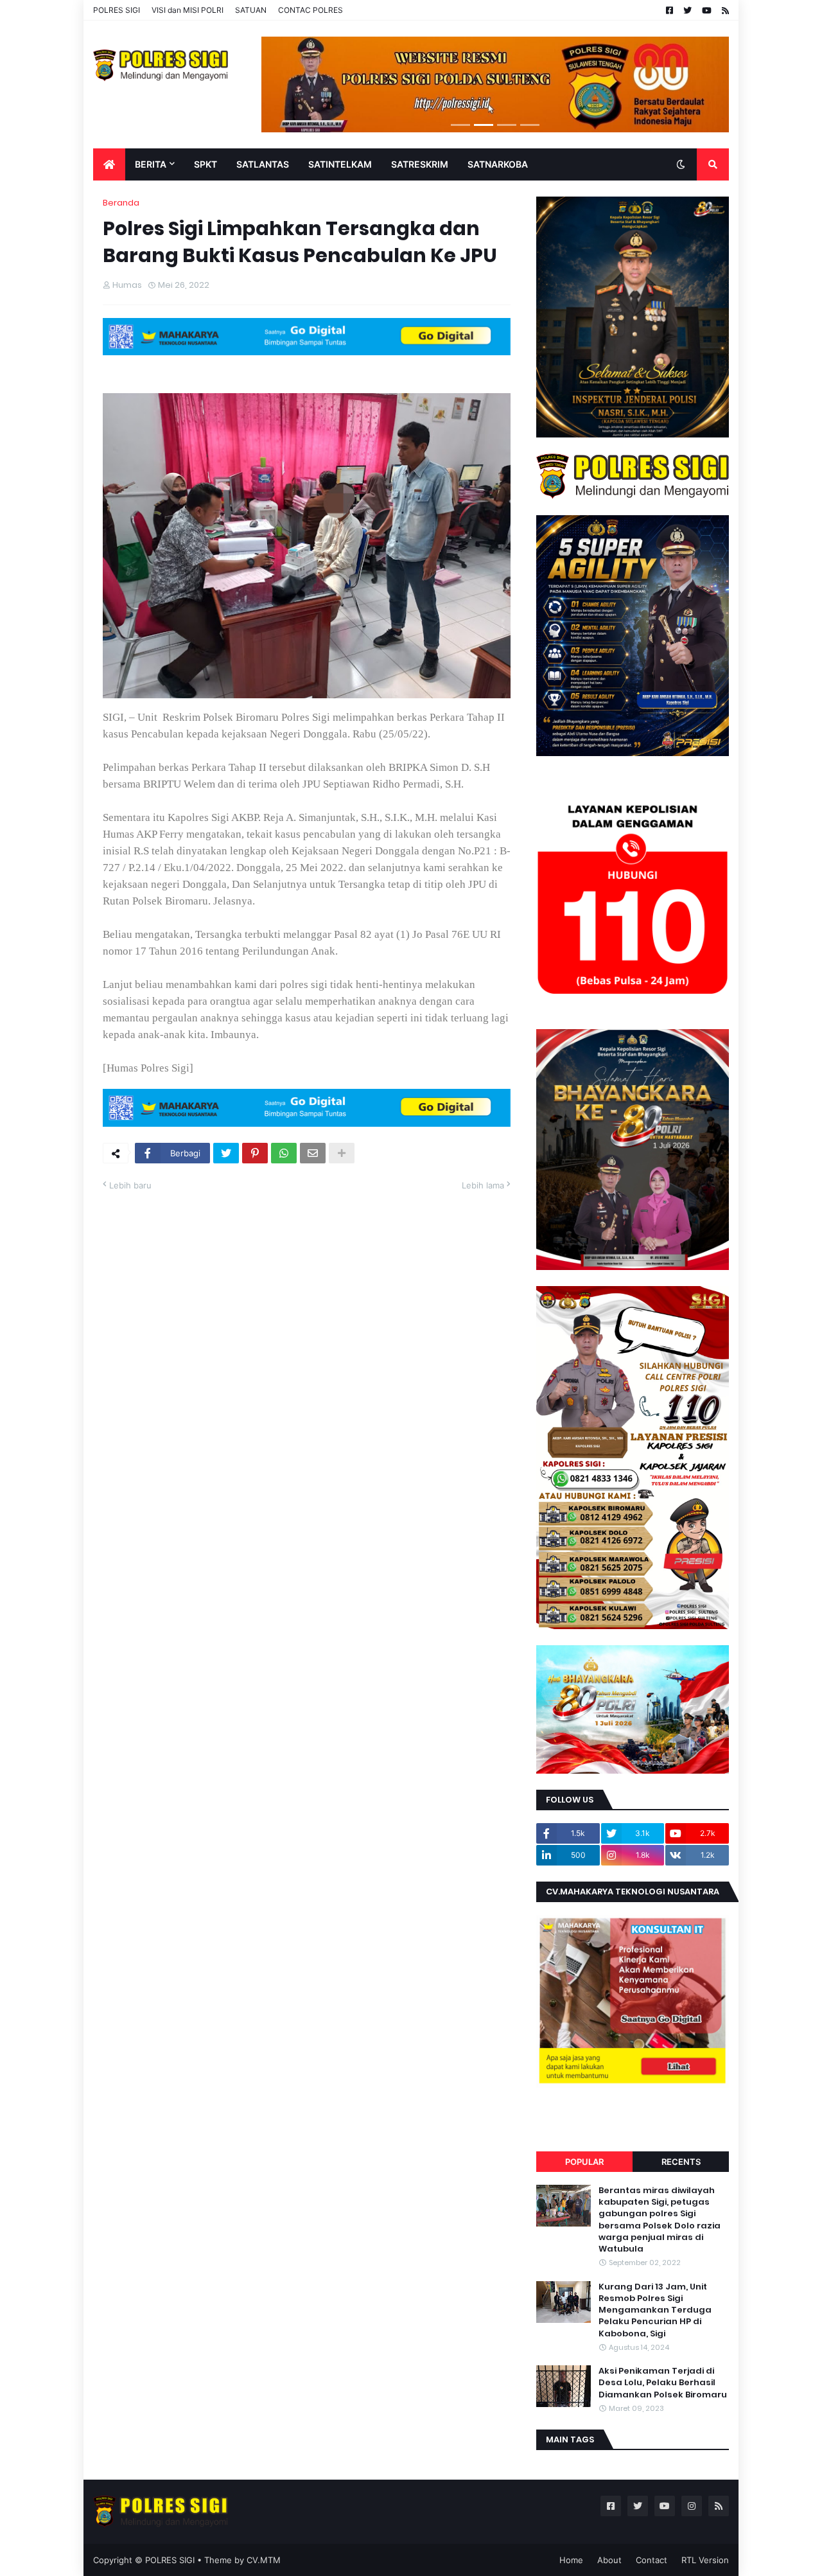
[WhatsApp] (284, 1153)
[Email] (313, 1153)
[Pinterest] (255, 1153)
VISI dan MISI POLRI (188, 10)
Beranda (121, 203)
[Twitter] (226, 1153)
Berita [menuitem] (151, 164)
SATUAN (251, 10)
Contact (651, 2560)
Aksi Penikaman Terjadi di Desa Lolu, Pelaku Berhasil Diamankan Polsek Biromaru (663, 2383)
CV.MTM (264, 2560)
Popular (584, 2162)
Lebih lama (483, 1185)
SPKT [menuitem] (205, 164)
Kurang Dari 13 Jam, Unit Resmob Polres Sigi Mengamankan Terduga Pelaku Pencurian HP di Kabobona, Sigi (655, 2310)
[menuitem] (109, 164)
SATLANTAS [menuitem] (263, 164)
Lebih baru (130, 1185)
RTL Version (705, 2560)
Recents (681, 2162)
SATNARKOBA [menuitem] (498, 164)
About (609, 2560)
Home (571, 2560)
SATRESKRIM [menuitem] (420, 164)
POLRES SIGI (117, 10)
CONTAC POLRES (310, 10)
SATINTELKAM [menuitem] (340, 164)
